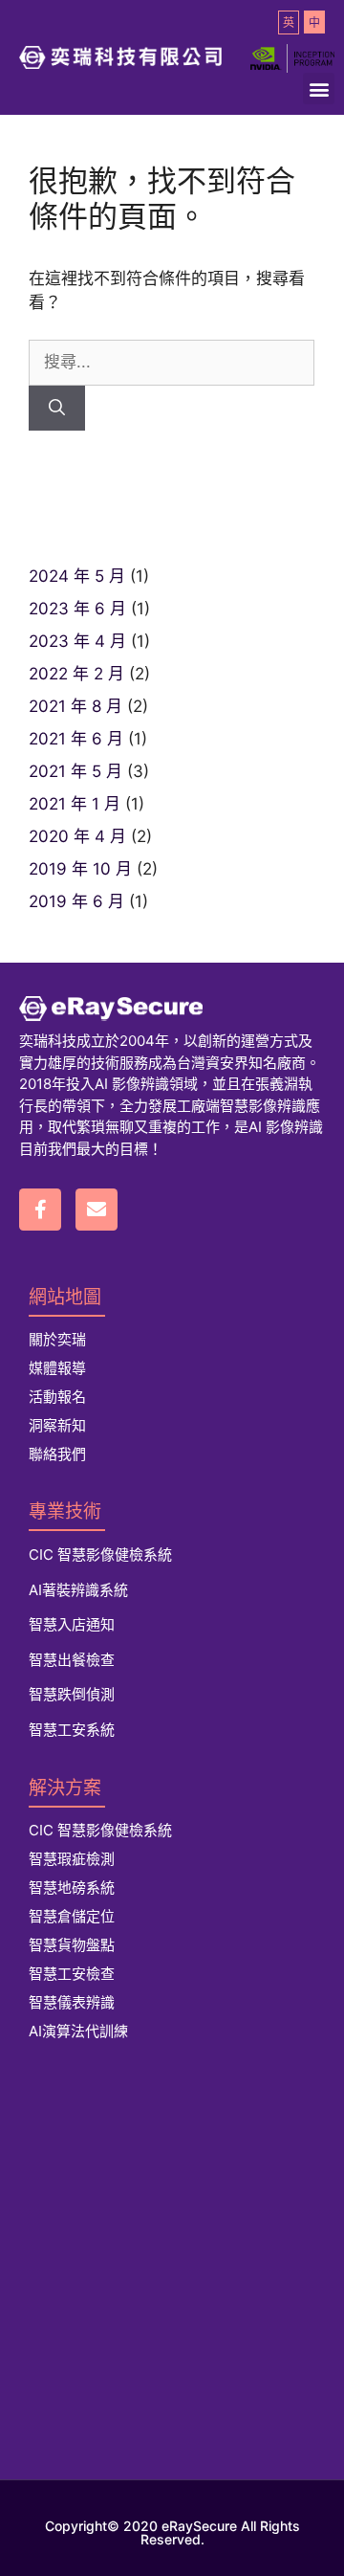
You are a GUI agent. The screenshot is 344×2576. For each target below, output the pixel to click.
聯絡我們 (57, 1454)
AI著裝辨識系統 (78, 1590)
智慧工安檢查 (72, 1974)
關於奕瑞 (57, 1339)
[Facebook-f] (40, 1210)
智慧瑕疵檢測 (72, 1859)
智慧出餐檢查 (72, 1660)
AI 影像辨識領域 (146, 1084)
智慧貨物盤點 (72, 1945)
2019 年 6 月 (76, 901)
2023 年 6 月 (77, 609)
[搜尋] (57, 409)
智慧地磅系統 (72, 1888)
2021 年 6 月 (76, 739)
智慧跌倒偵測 (72, 1694)
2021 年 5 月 (75, 771)
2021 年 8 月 (75, 706)
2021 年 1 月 (75, 804)
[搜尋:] (172, 362)
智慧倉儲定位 (72, 1916)
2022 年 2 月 (76, 674)
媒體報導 (57, 1368)
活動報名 (57, 1397)
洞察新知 (57, 1425)
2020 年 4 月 (77, 836)
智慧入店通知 (72, 1624)
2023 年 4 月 (77, 641)
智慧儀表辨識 (72, 2002)
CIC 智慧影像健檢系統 (100, 1554)
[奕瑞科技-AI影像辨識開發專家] (172, 1009)
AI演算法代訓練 (78, 2031)
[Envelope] (97, 1210)
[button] (319, 89)
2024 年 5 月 (77, 576)
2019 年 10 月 (80, 869)
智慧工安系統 (72, 1730)
